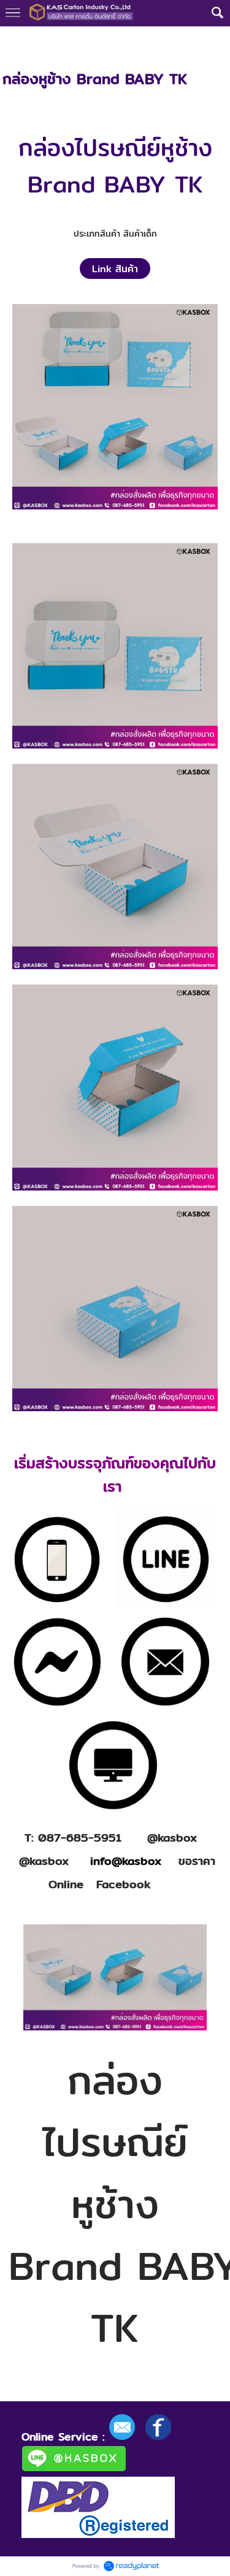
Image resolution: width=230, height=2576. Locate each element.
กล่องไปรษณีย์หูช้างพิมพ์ (130, 39)
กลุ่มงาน (58, 39)
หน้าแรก (17, 39)
